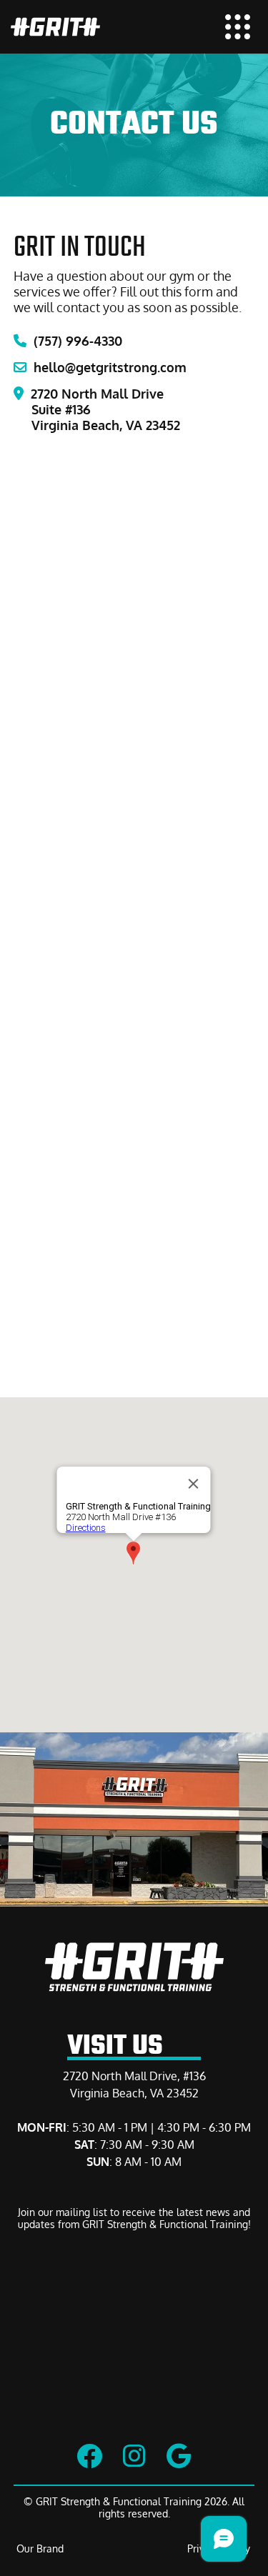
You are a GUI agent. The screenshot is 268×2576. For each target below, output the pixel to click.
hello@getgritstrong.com (100, 367)
